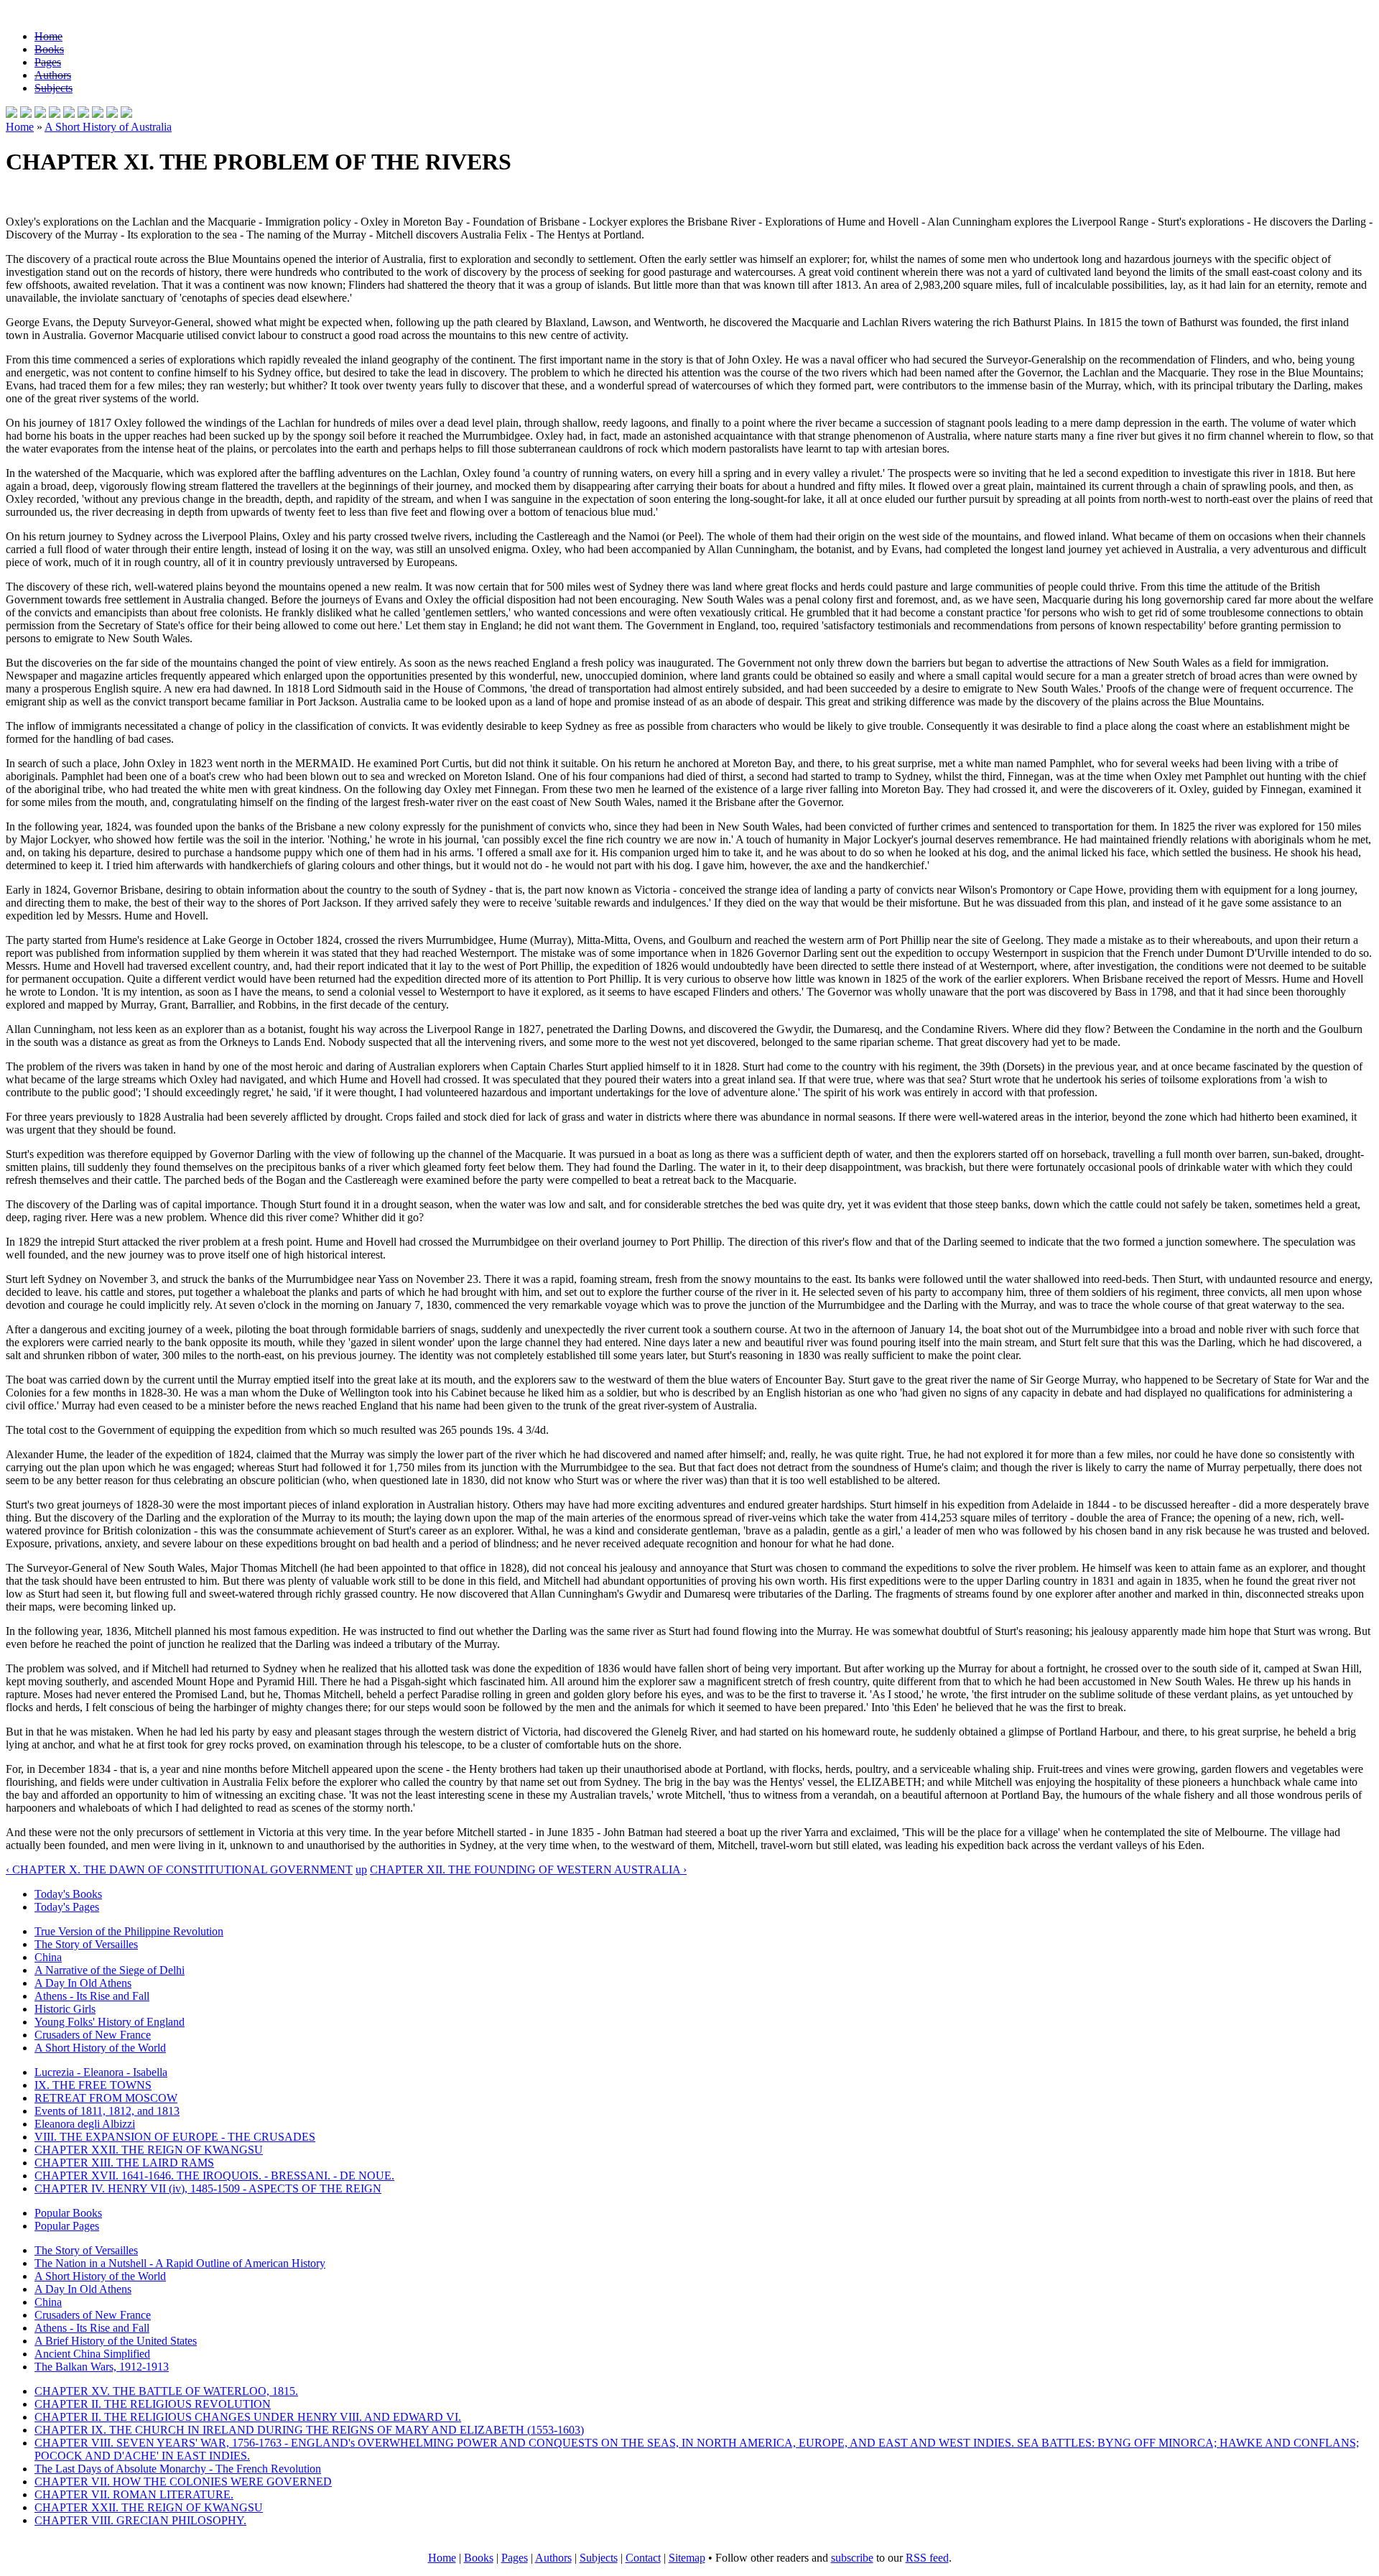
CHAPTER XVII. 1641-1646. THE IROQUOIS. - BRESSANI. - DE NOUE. (214, 2176)
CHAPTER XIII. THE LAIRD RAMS (124, 2163)
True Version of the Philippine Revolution (129, 1931)
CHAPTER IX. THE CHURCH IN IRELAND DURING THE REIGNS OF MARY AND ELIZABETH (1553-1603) (309, 2430)
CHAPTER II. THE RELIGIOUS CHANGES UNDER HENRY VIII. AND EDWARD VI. (248, 2417)
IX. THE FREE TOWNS (93, 2085)
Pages (48, 62)
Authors (53, 75)
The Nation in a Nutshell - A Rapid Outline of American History (180, 2263)
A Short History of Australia (108, 127)
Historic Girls (65, 2009)
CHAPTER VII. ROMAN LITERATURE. (134, 2494)
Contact (643, 2558)
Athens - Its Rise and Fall (92, 1996)
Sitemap (687, 2558)
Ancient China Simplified (92, 2354)
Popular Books (68, 2213)
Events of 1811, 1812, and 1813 (107, 2111)
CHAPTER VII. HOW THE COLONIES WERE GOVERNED (183, 2482)
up (361, 1870)
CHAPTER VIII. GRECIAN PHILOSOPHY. (140, 2520)
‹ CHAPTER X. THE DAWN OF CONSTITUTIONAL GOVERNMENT (179, 1870)
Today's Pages (67, 1907)
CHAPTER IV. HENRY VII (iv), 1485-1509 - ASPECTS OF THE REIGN (208, 2188)
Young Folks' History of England (110, 2022)
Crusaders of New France (93, 2035)
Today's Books (68, 1894)
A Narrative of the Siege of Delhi (110, 1970)
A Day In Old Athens (83, 1983)
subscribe (852, 2558)
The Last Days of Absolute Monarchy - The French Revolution (178, 2469)
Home (48, 36)
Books (49, 49)
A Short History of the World (100, 2048)
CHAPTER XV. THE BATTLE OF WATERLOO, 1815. (166, 2391)
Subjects (54, 88)
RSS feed (927, 2558)
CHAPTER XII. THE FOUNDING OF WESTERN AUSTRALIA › (528, 1870)
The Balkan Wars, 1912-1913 (102, 2367)
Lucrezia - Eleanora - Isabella (101, 2072)
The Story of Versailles (86, 1944)
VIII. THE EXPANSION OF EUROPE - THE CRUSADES (175, 2137)
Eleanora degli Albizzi (85, 2124)
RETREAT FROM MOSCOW (106, 2098)
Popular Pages (67, 2226)
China (48, 1957)
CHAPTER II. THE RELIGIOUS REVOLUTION (153, 2404)
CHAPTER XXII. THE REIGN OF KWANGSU (149, 2150)
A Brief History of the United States (116, 2341)
